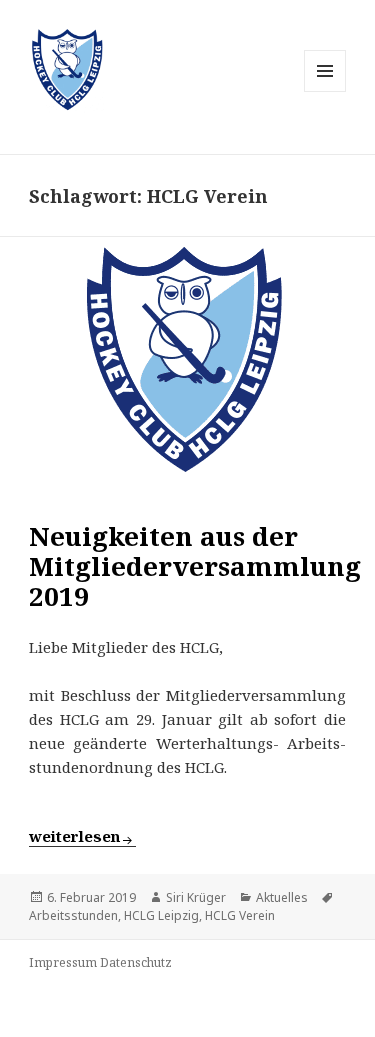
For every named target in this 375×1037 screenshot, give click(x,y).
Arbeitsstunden (73, 915)
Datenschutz (136, 962)
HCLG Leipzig (161, 915)
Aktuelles (282, 897)
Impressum (63, 962)
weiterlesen (82, 836)
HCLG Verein (240, 915)
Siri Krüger (196, 897)
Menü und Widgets (325, 91)
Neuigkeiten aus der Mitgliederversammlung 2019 (195, 566)
